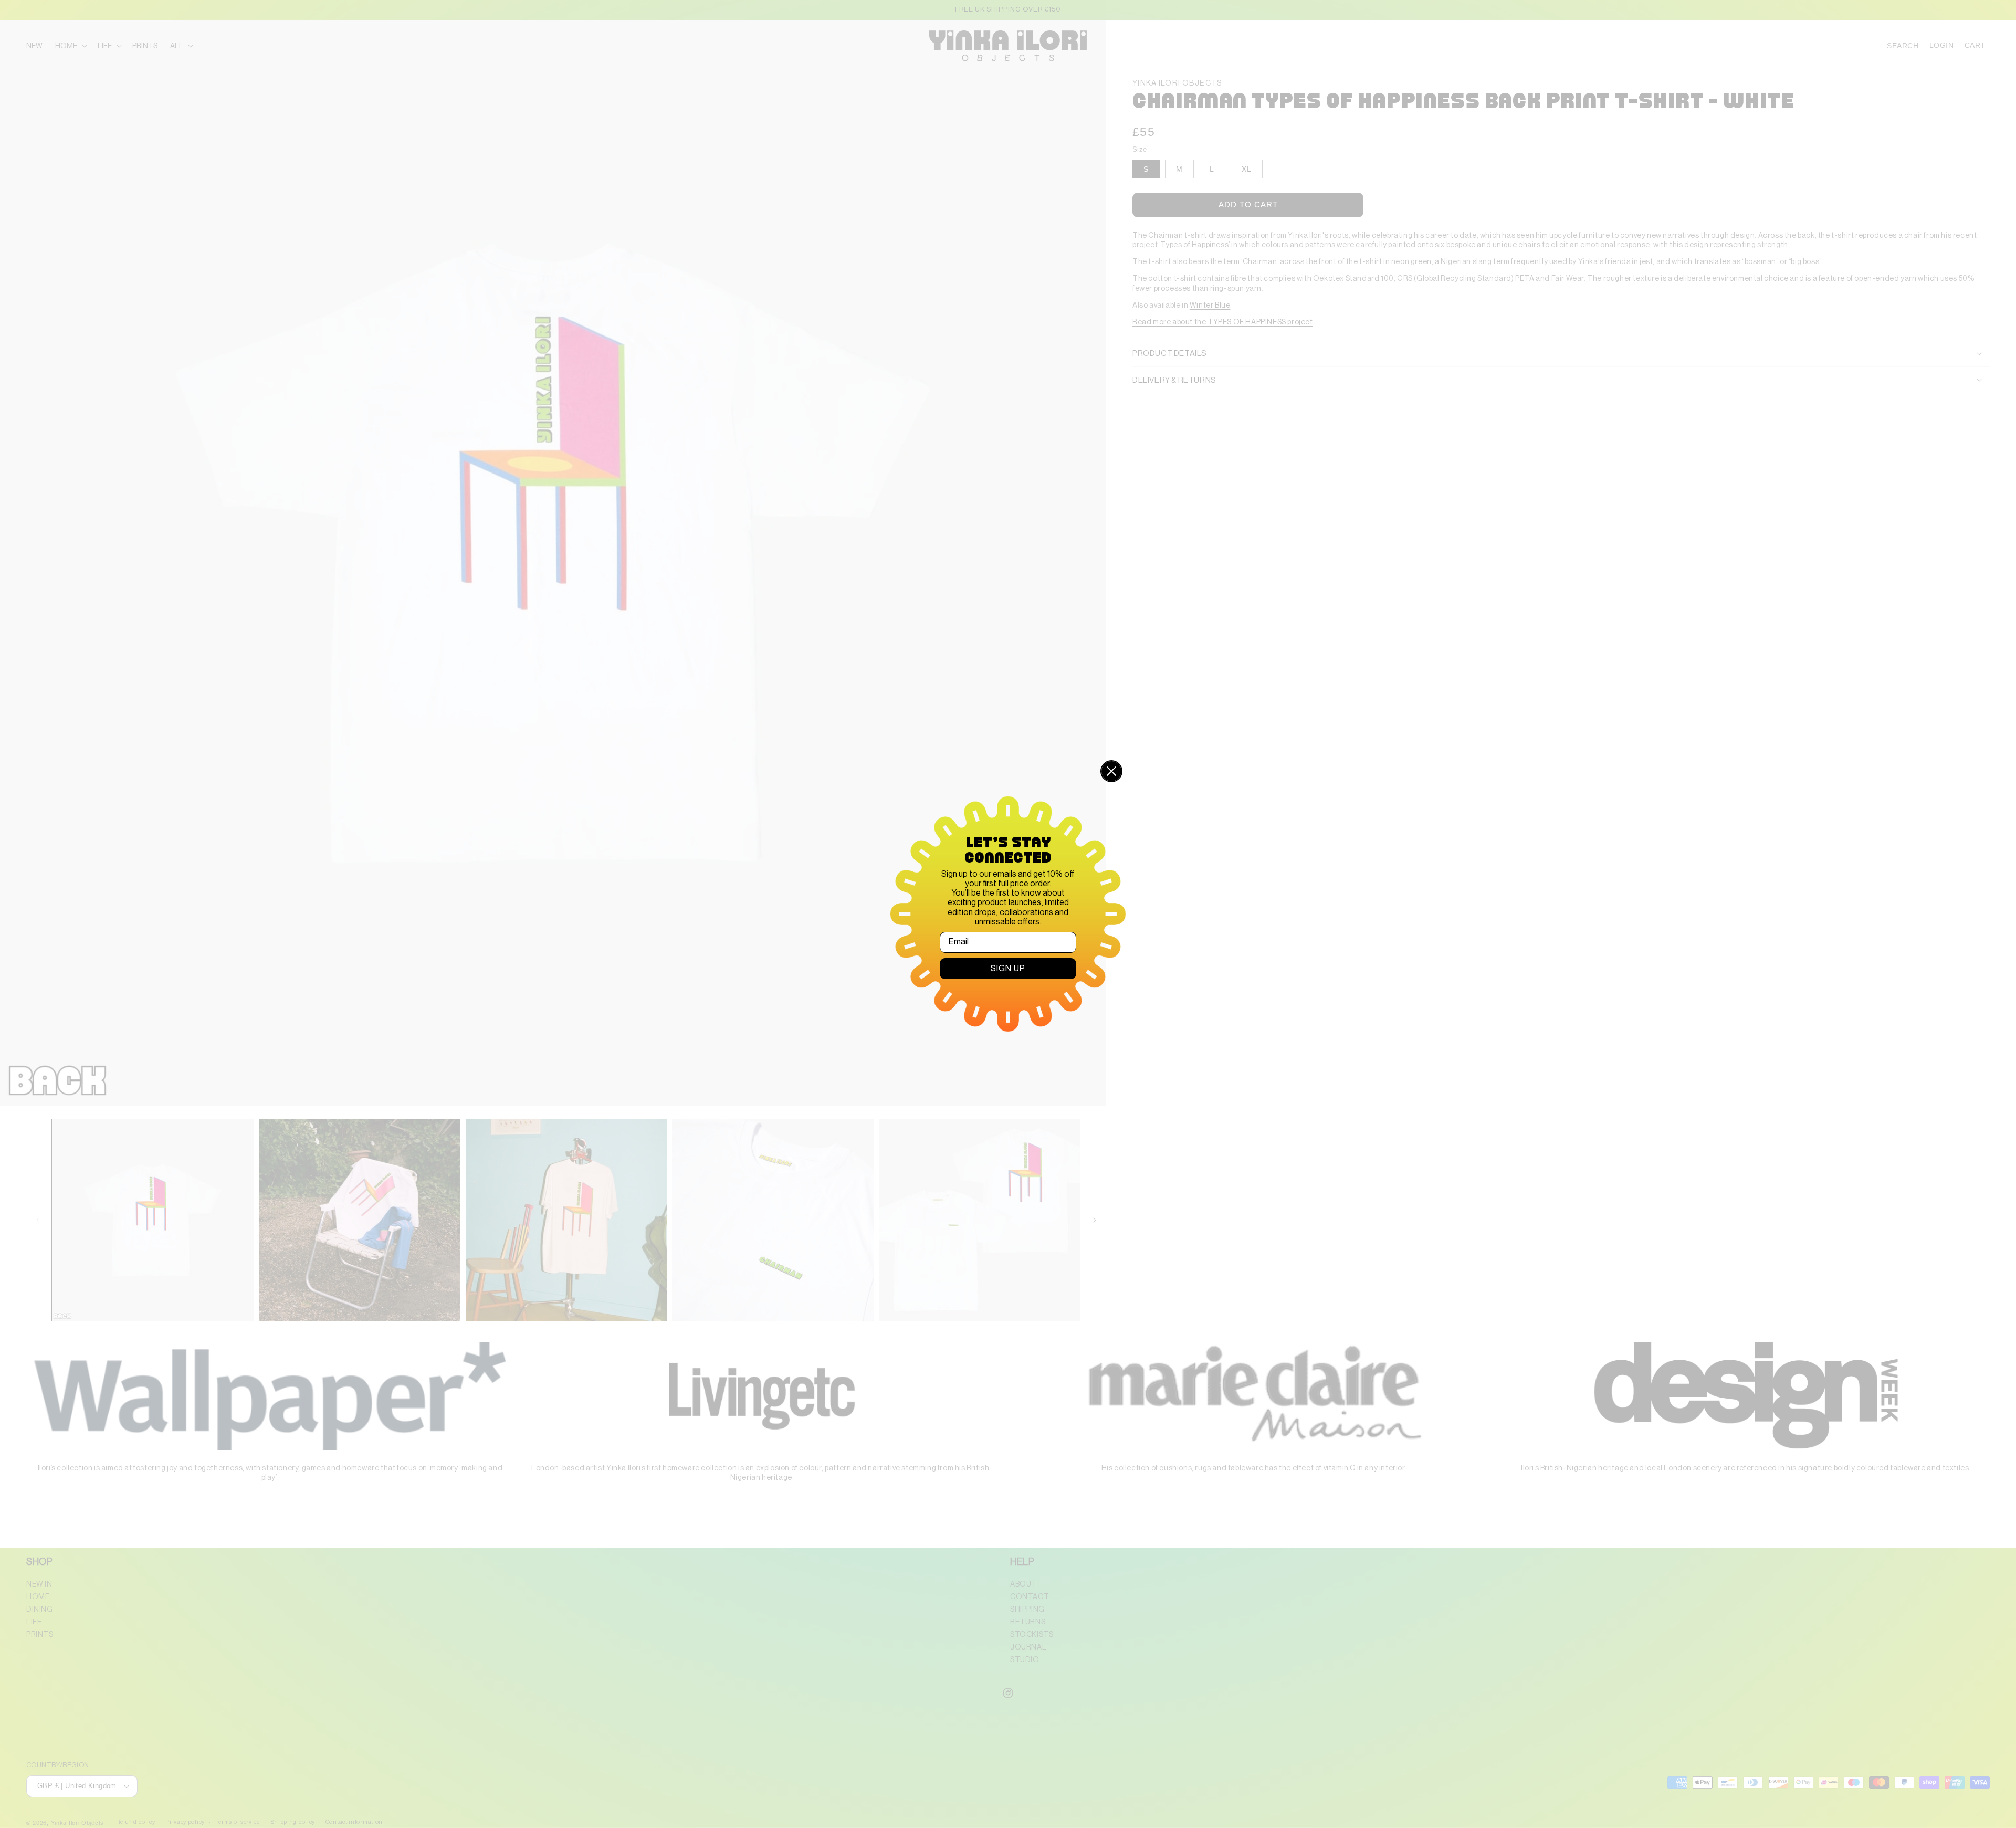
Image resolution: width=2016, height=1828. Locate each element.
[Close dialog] (1111, 771)
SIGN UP (1008, 969)
